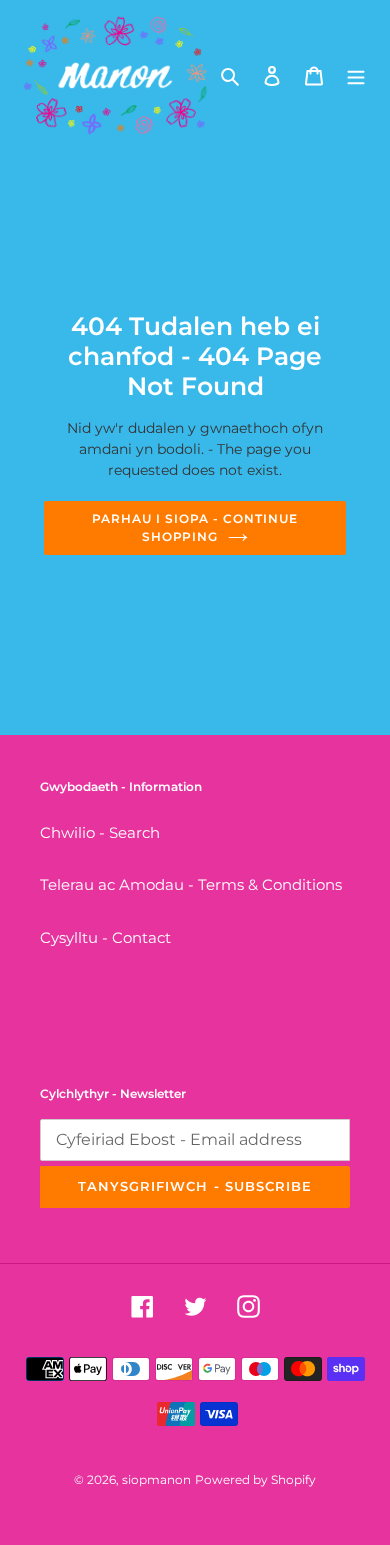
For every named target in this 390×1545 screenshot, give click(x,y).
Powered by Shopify (255, 1479)
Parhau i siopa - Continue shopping (194, 527)
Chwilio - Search (100, 832)
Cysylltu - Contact (105, 937)
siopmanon (156, 1479)
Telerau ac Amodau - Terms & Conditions (191, 884)
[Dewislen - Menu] (356, 75)
